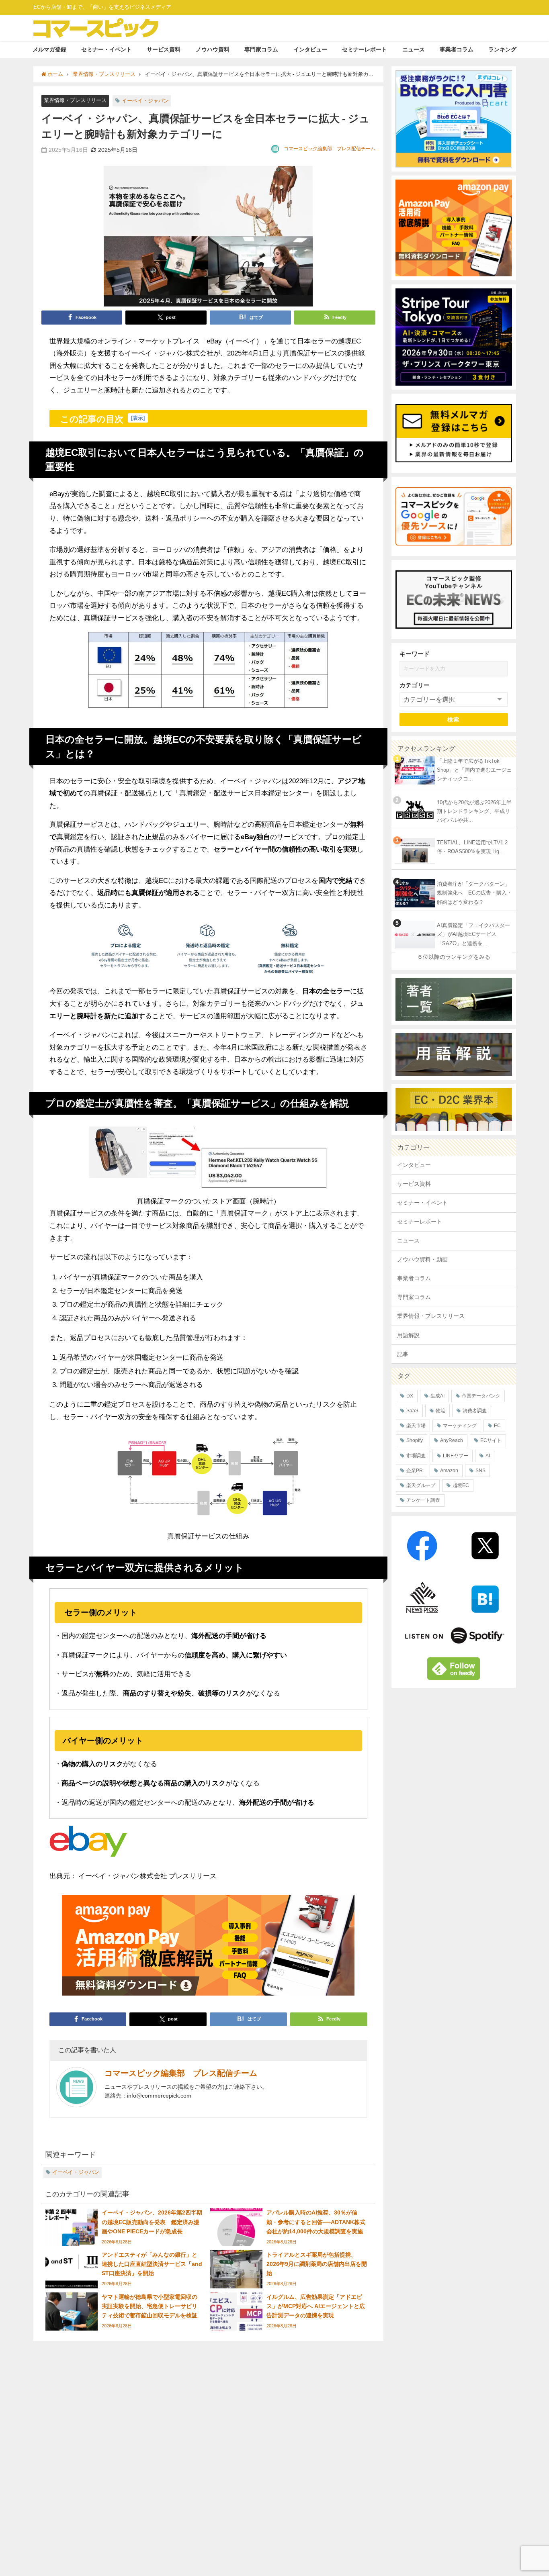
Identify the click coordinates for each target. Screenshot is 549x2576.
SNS (480, 1471)
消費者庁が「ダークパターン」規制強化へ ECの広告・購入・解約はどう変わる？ (474, 893)
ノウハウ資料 (213, 49)
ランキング (502, 49)
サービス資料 (164, 49)
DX (410, 1396)
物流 (440, 1411)
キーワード (415, 654)
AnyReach (452, 1440)
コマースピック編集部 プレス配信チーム (330, 149)
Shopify (415, 1440)
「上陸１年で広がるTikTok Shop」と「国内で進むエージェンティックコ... (474, 770)
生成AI (437, 1396)
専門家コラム (261, 49)
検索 (454, 719)
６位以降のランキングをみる (454, 957)
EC (497, 1426)
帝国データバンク (481, 1396)
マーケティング (460, 1426)
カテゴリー (415, 685)
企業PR (415, 1471)
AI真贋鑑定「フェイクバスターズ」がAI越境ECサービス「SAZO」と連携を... (473, 934)
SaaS (412, 1411)
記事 (403, 1354)
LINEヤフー (456, 1456)
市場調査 (416, 1456)
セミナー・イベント (107, 49)
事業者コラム (457, 49)
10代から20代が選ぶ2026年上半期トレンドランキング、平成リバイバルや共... (474, 811)
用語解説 (408, 1335)
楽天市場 (416, 1426)
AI (488, 1456)
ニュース (414, 49)
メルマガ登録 (49, 49)
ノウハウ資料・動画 (422, 1259)
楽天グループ (421, 1485)
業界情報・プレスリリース (75, 100)
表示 (138, 418)
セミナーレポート (365, 49)
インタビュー (310, 49)
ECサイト (491, 1440)
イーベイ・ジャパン (145, 101)
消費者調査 (475, 1411)
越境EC (461, 1485)
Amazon (449, 1471)
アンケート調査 (423, 1500)
